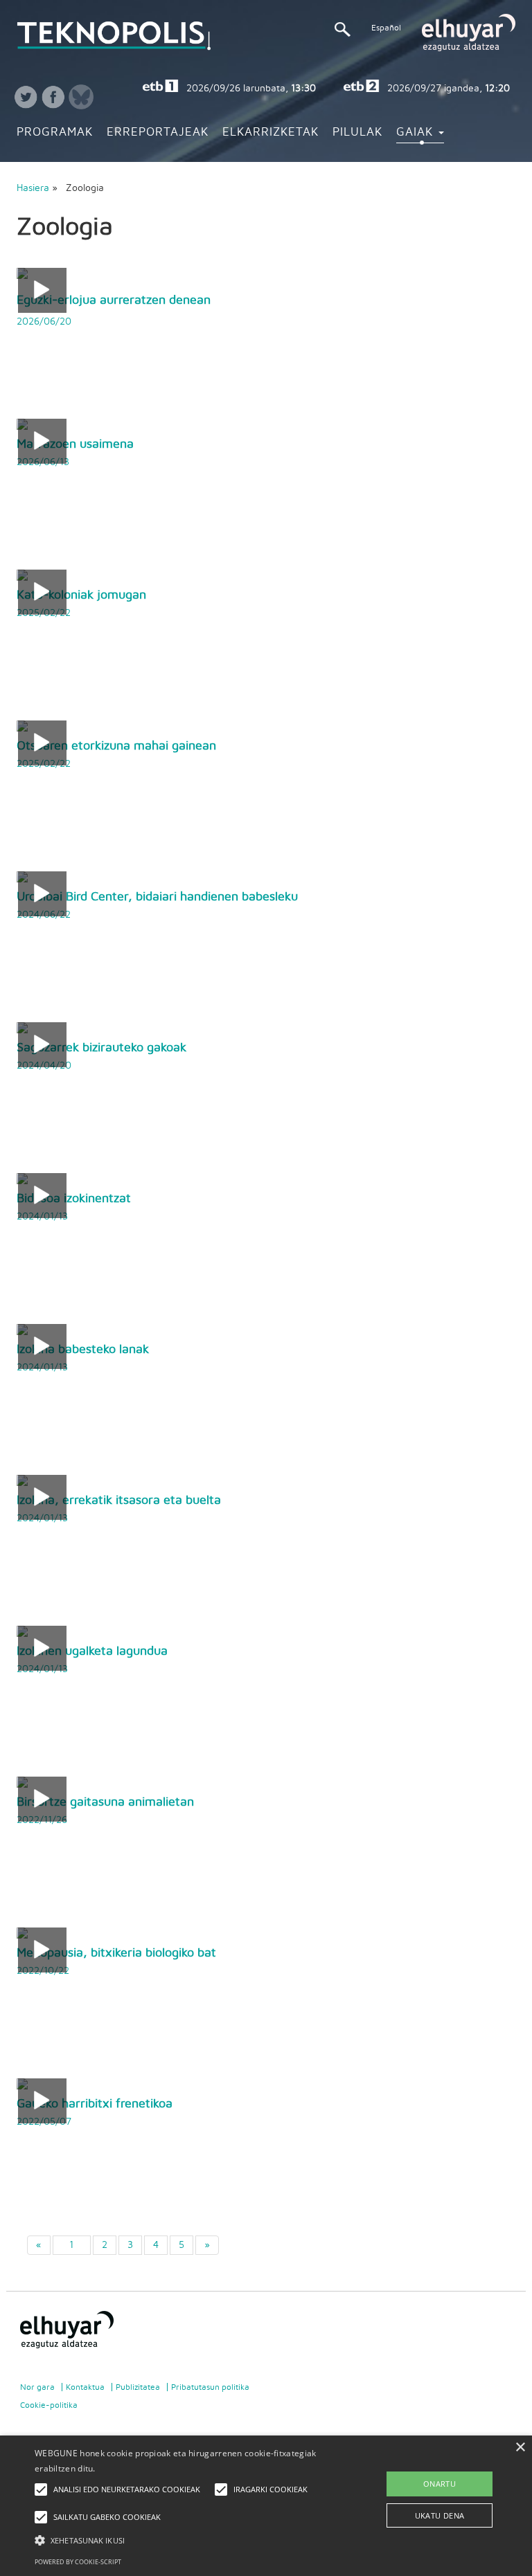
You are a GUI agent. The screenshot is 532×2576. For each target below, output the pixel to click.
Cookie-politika (49, 2405)
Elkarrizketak (271, 132)
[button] (185, 2540)
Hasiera (33, 188)
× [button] (520, 2448)
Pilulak (357, 132)
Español (386, 28)
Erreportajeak (158, 132)
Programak (55, 132)
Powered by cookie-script (78, 2562)
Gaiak (417, 132)
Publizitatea (138, 2387)
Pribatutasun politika (210, 2387)
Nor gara (37, 2387)
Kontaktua (85, 2387)
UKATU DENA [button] (440, 2515)
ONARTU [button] (440, 2484)
